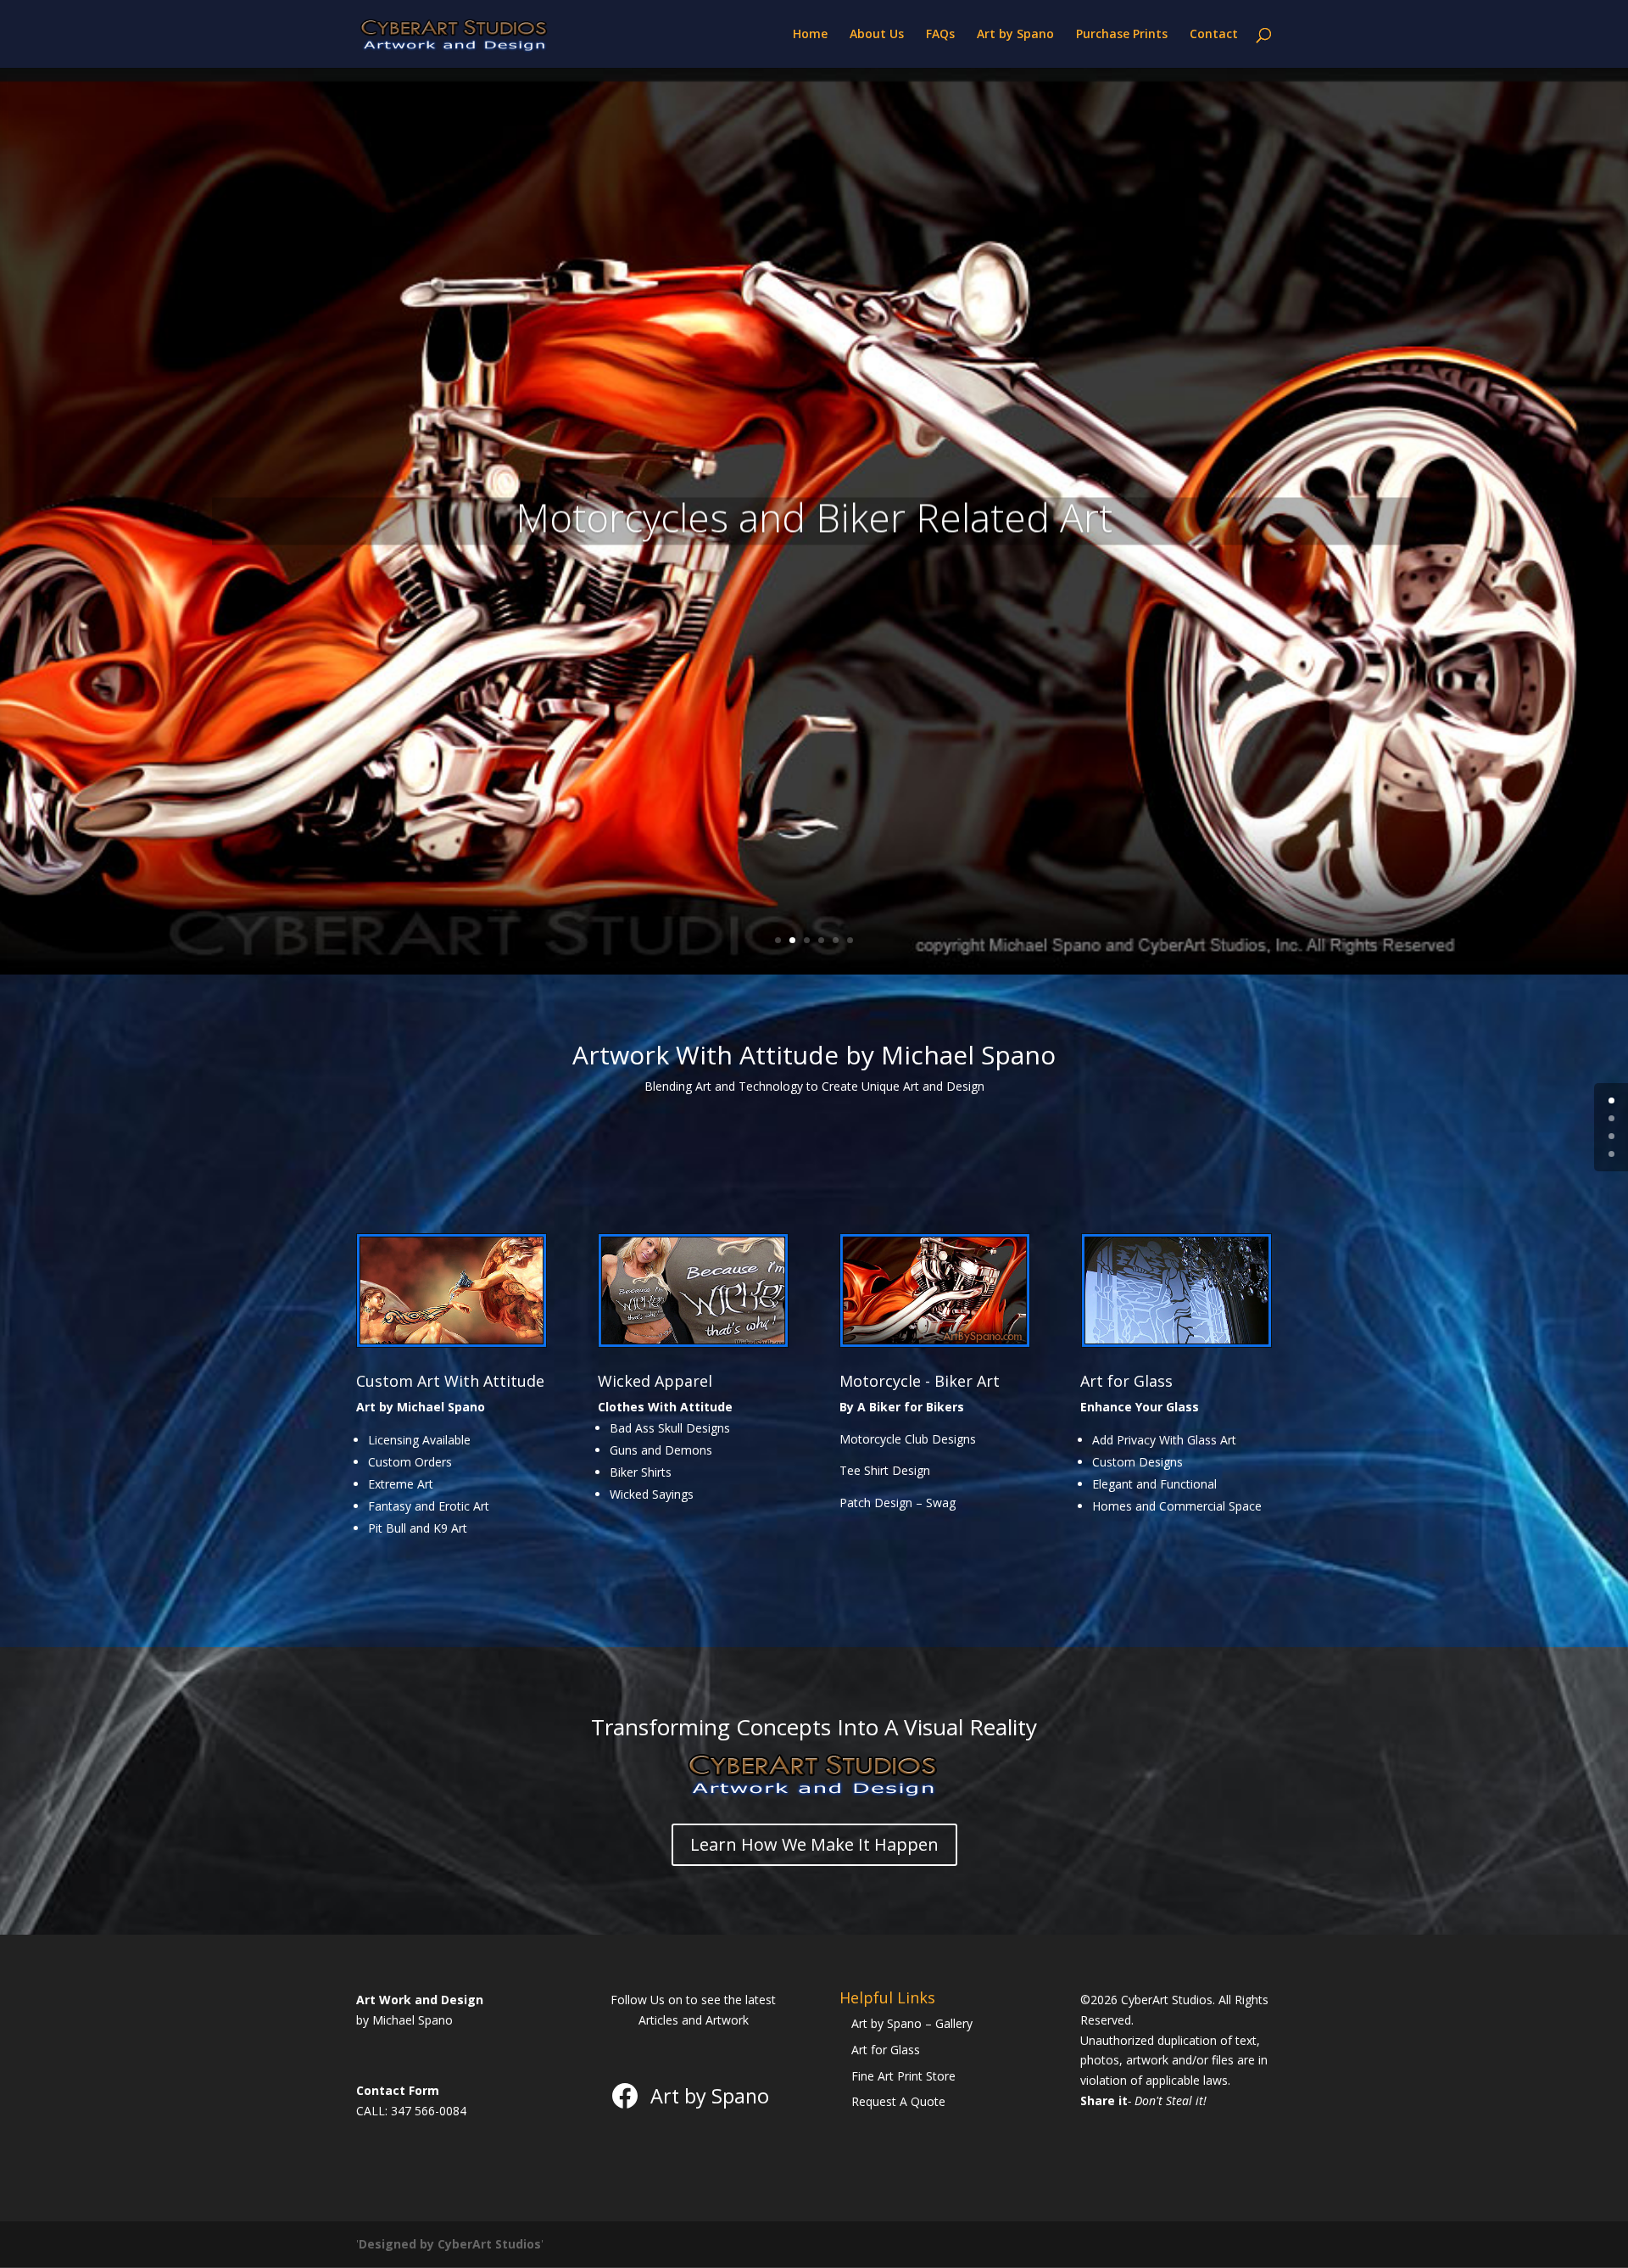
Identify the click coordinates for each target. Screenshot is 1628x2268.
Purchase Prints (1122, 35)
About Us (877, 35)
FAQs (940, 35)
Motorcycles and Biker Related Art (814, 517)
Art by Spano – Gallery (912, 2023)
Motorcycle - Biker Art (920, 1381)
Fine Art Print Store (903, 2076)
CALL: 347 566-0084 (411, 2111)
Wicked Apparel (655, 1381)
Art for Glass (1126, 1381)
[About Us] (814, 1796)
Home (810, 35)
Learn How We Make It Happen (814, 1844)
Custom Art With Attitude (450, 1381)
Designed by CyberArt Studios (450, 2244)
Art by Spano (1015, 35)
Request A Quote (898, 2101)
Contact (1214, 35)
